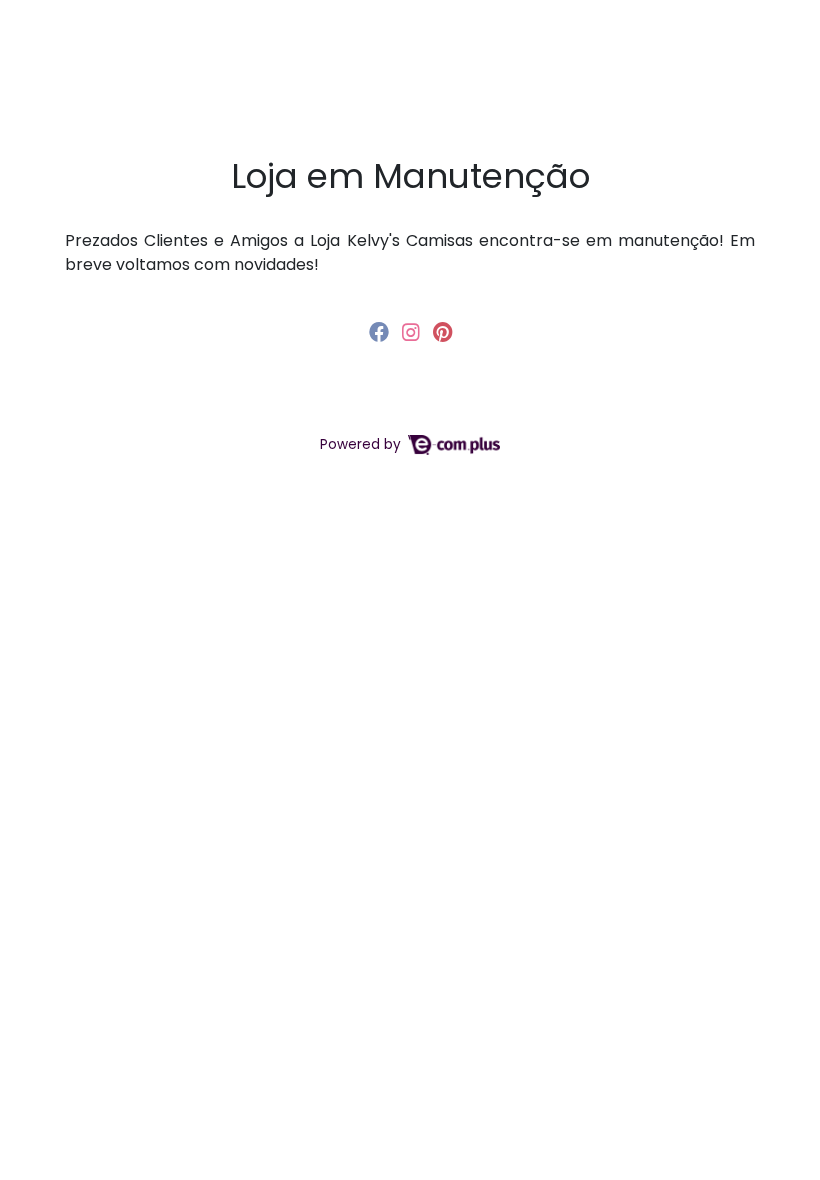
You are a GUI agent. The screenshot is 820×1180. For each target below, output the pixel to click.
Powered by (362, 444)
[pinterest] (442, 332)
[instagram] (413, 332)
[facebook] (381, 332)
